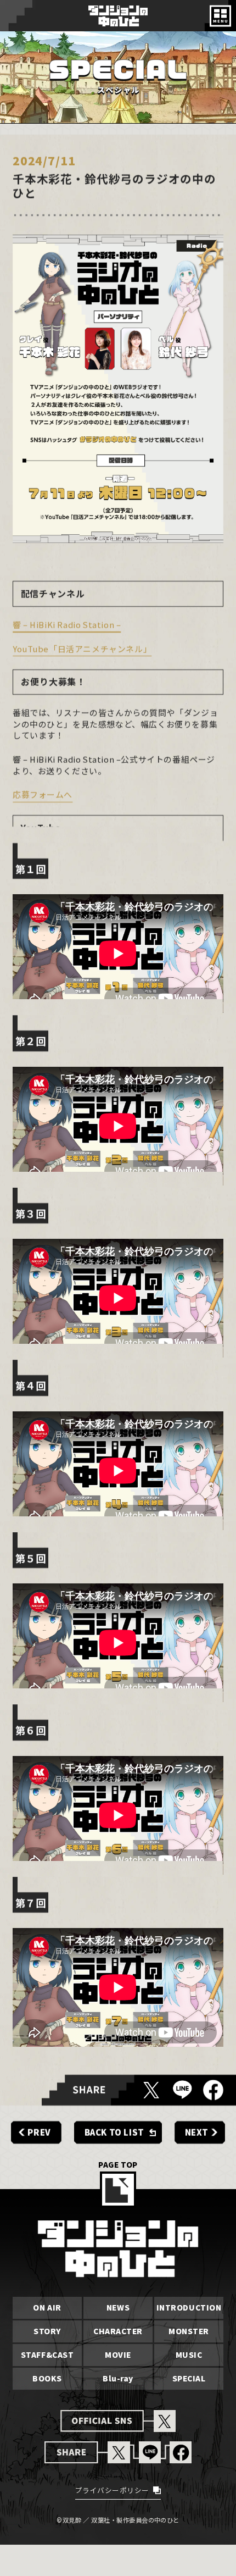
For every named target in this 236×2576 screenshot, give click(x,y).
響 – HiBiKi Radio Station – (67, 625)
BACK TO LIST (114, 2133)
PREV (39, 2133)
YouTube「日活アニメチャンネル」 (82, 649)
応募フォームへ (43, 795)
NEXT (197, 2133)
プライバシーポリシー (112, 2491)
